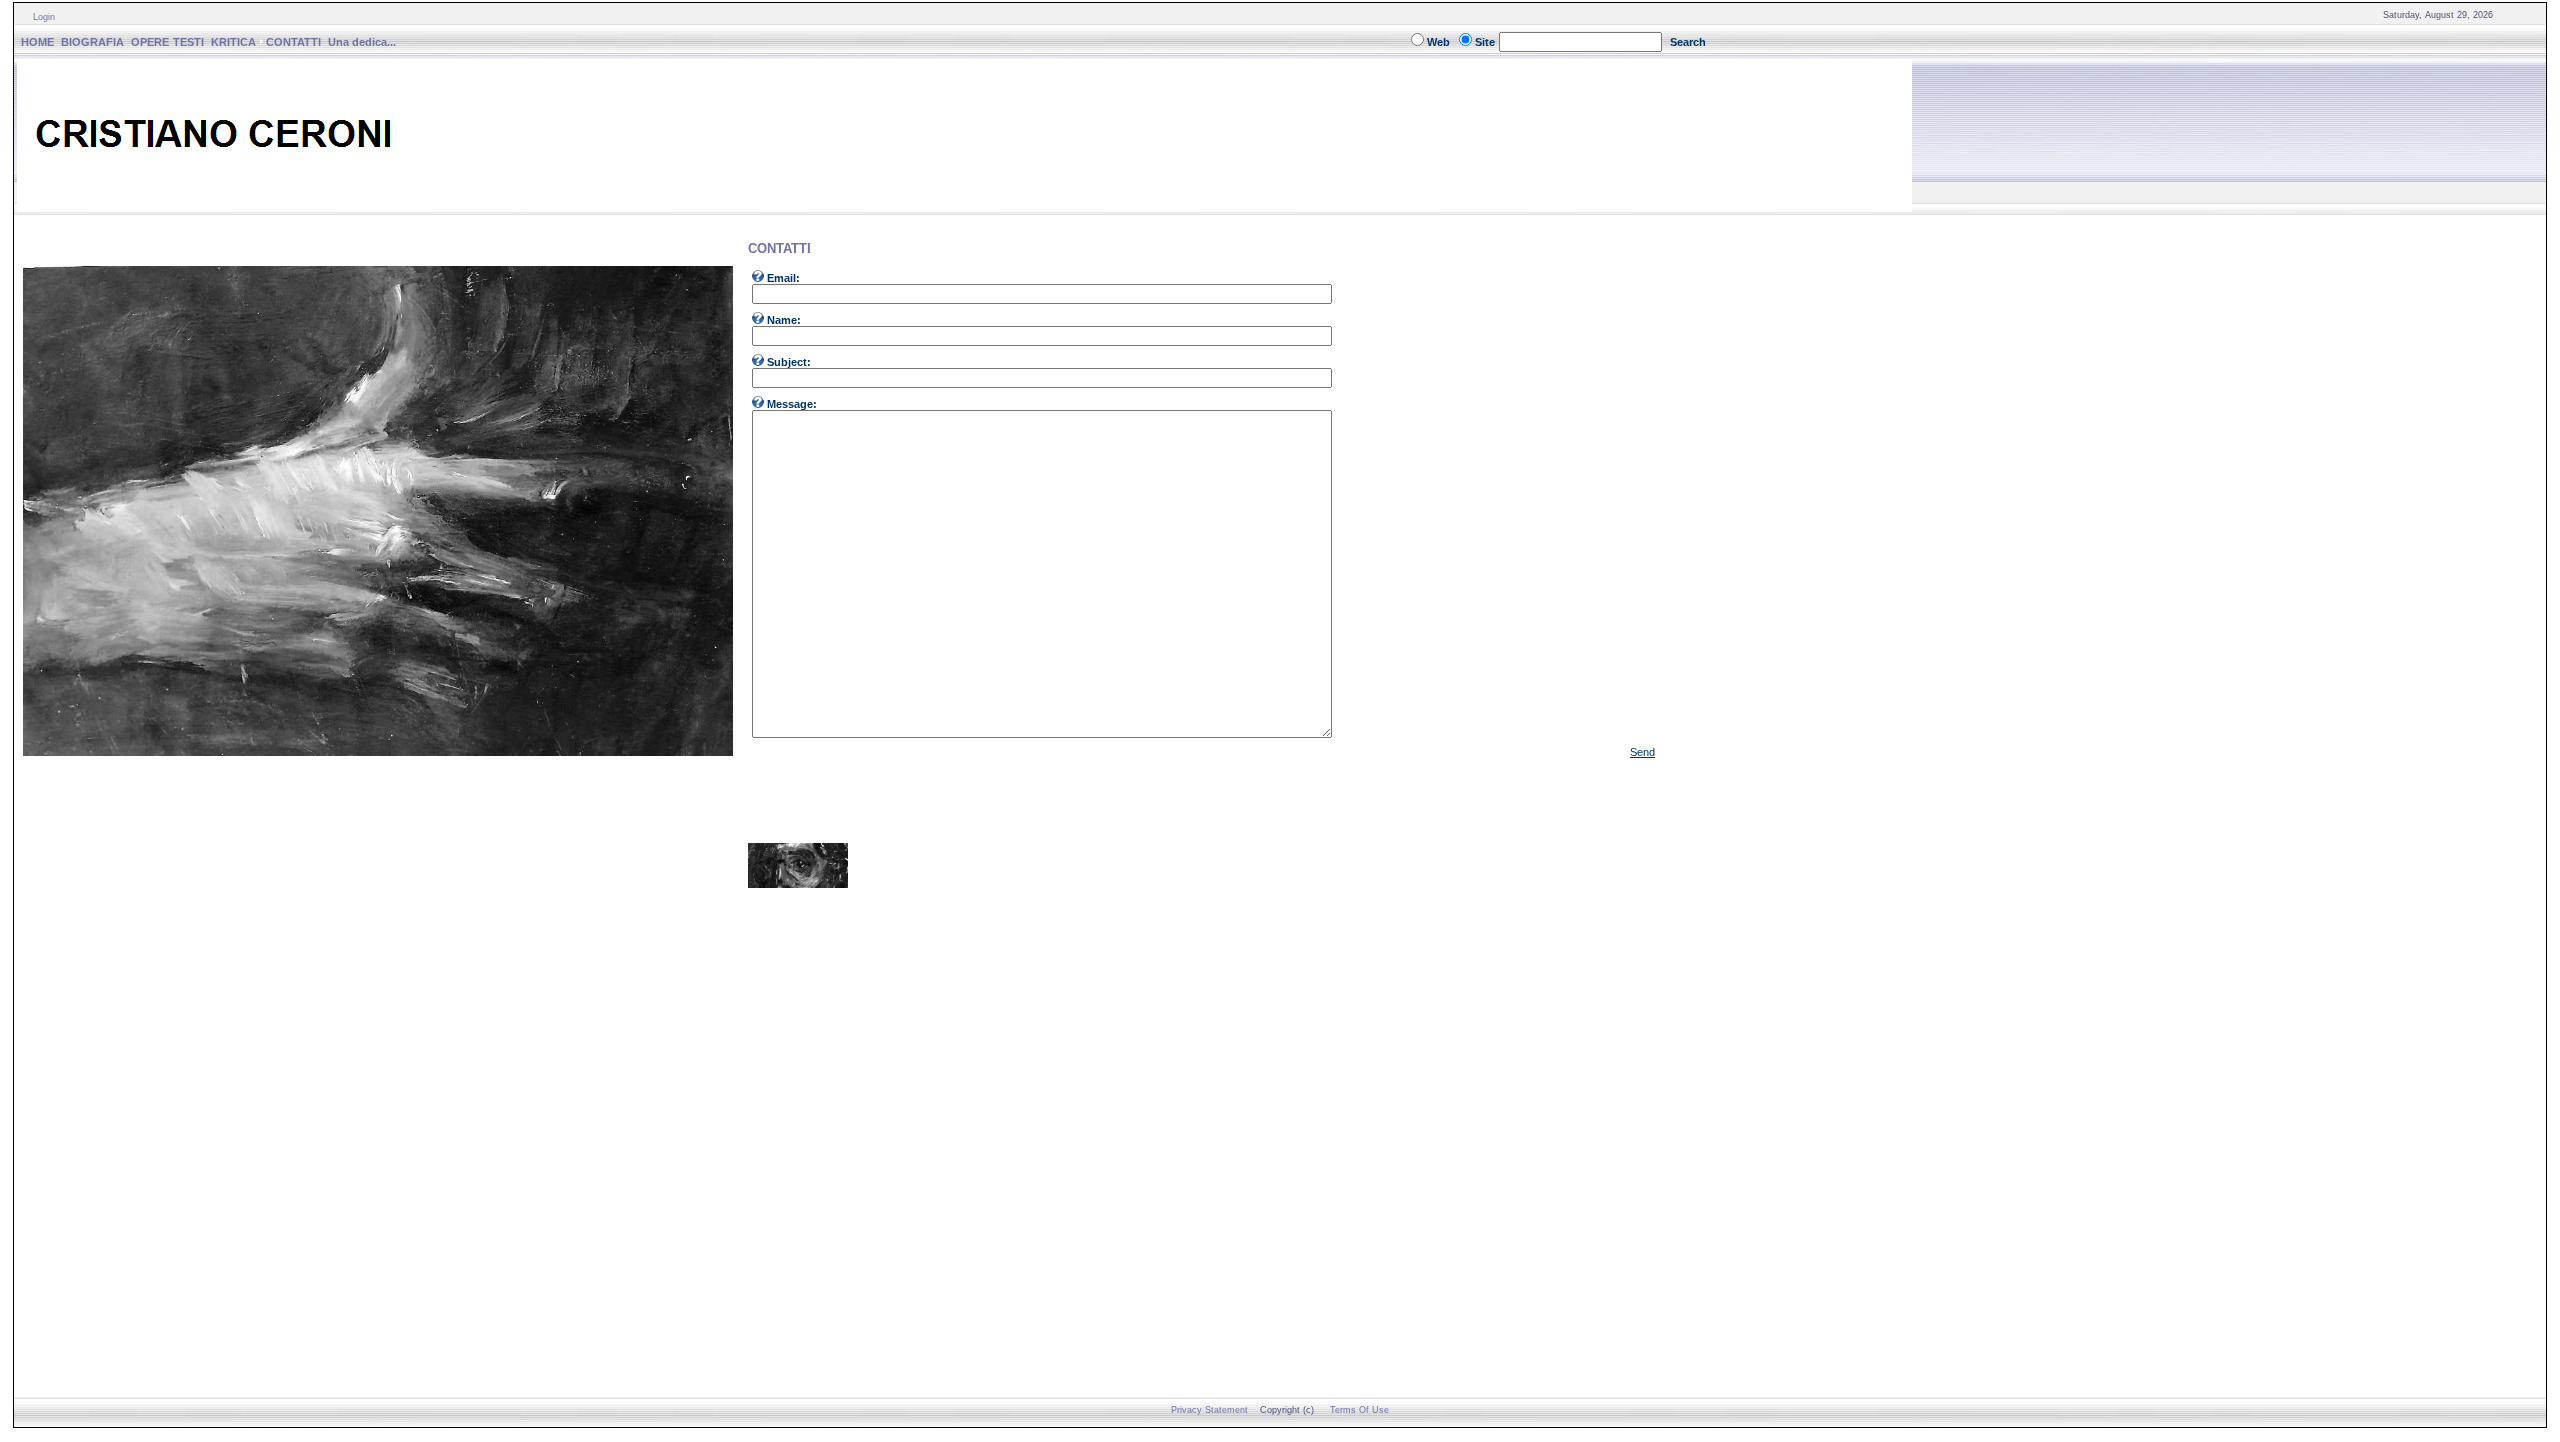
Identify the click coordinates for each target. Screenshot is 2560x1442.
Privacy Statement (1209, 1410)
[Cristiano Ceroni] (964, 206)
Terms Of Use (1359, 1410)
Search (1688, 42)
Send (1642, 752)
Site (1485, 42)
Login (44, 17)
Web (1438, 42)
